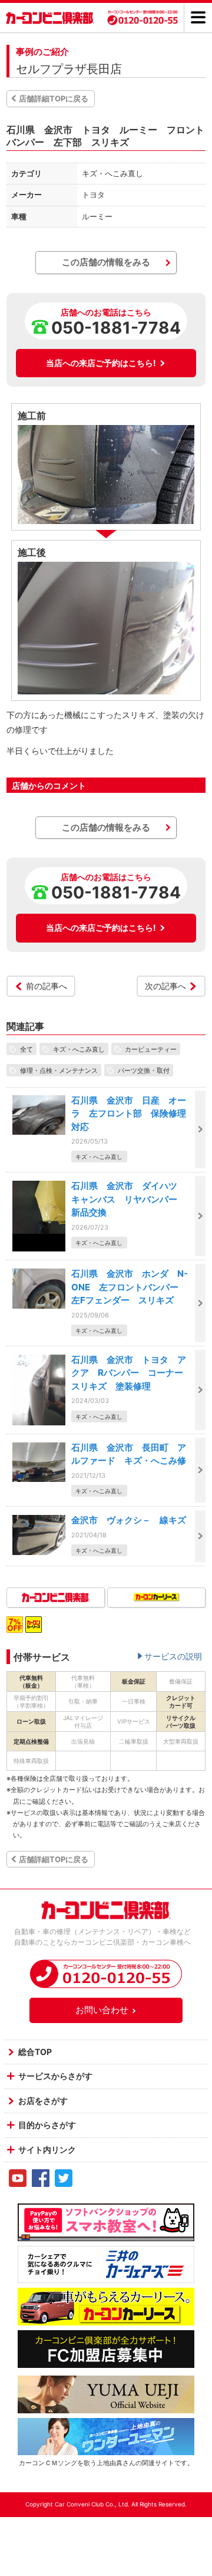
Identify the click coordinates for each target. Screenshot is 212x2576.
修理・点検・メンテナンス (59, 1070)
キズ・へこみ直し (79, 1049)
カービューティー (151, 1049)
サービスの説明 (173, 1656)
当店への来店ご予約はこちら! (101, 363)
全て (26, 1049)
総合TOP (35, 2052)
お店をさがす (43, 2101)
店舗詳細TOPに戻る (54, 98)
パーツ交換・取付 (144, 1070)
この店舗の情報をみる (106, 262)
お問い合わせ (102, 2010)
